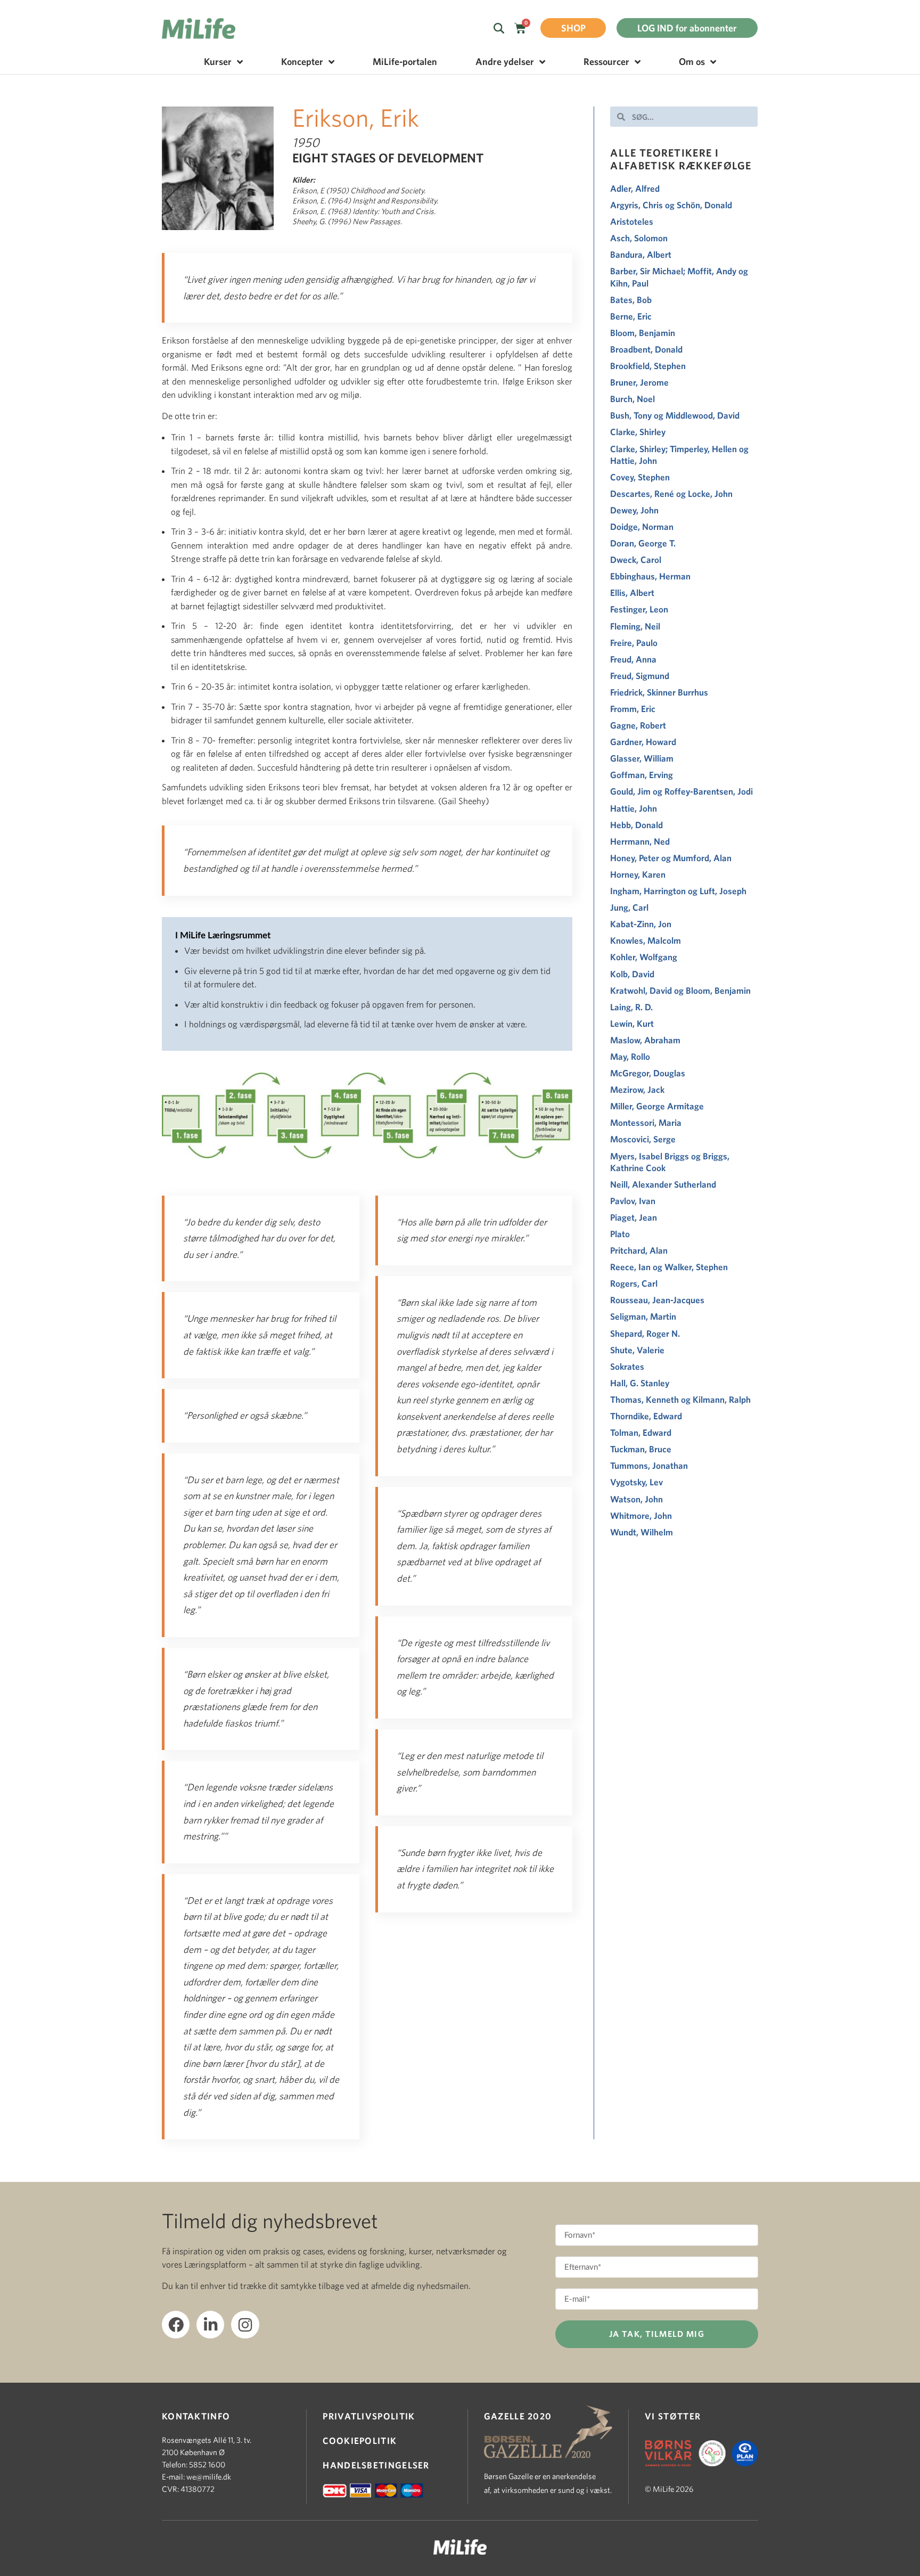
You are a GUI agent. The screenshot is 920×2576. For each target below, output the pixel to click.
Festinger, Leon (639, 609)
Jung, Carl (629, 907)
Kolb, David (632, 974)
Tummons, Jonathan (649, 1465)
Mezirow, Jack (637, 1089)
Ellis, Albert (632, 592)
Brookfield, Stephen (648, 366)
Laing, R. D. (631, 1007)
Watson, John (636, 1499)
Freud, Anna (633, 659)
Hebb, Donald (636, 825)
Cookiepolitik (360, 2440)
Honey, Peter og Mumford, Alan (671, 858)
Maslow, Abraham (645, 1040)
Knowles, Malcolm (646, 940)
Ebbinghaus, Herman (650, 576)
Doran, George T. (643, 543)
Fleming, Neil (635, 626)
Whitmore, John (641, 1515)
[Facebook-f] (176, 2325)
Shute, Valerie (637, 1350)
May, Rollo (630, 1056)
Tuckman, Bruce (641, 1449)
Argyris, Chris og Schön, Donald (671, 205)
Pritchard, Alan (639, 1250)
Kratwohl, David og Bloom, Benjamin (680, 990)
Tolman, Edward (641, 1432)
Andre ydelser (505, 62)
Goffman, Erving (642, 775)
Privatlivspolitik (369, 2416)
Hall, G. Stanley (640, 1383)
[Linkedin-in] (210, 2325)
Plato (620, 1234)
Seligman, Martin (643, 1316)
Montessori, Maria (646, 1122)
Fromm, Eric (633, 709)
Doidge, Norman (642, 526)
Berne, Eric (631, 316)
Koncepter (302, 62)
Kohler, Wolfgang (644, 957)
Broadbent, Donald (646, 349)
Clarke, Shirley (638, 432)
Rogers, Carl (634, 1283)
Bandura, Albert (641, 254)
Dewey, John (634, 510)
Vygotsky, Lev (636, 1482)
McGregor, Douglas (648, 1073)
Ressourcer (606, 62)
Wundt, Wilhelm (642, 1532)
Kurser (218, 62)
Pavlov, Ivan (633, 1201)
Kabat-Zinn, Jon (641, 924)
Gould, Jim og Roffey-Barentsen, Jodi (682, 791)
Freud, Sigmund (640, 676)
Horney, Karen (638, 874)
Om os (692, 62)
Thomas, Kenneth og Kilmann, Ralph (681, 1399)
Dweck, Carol (636, 559)
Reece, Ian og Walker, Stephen (670, 1267)
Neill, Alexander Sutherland (663, 1184)
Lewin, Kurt (632, 1023)
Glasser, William (642, 758)
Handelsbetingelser (376, 2465)
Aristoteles (632, 221)
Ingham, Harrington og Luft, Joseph (678, 891)
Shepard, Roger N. (645, 1333)
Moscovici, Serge (643, 1139)
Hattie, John (634, 808)
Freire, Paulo (634, 643)
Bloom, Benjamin (643, 333)
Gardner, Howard (643, 742)
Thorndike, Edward (646, 1416)
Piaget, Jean (634, 1217)
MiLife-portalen (405, 62)
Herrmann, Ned (640, 841)
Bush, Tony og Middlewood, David (676, 415)
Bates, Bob (631, 300)
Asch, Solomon (639, 238)
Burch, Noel (632, 399)
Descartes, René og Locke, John (671, 493)
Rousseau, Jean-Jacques (657, 1300)
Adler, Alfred (635, 188)
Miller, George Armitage (657, 1106)
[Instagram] (245, 2325)
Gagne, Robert (638, 725)
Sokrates (627, 1366)
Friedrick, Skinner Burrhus (659, 692)
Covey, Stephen (640, 477)
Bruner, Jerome (639, 382)
